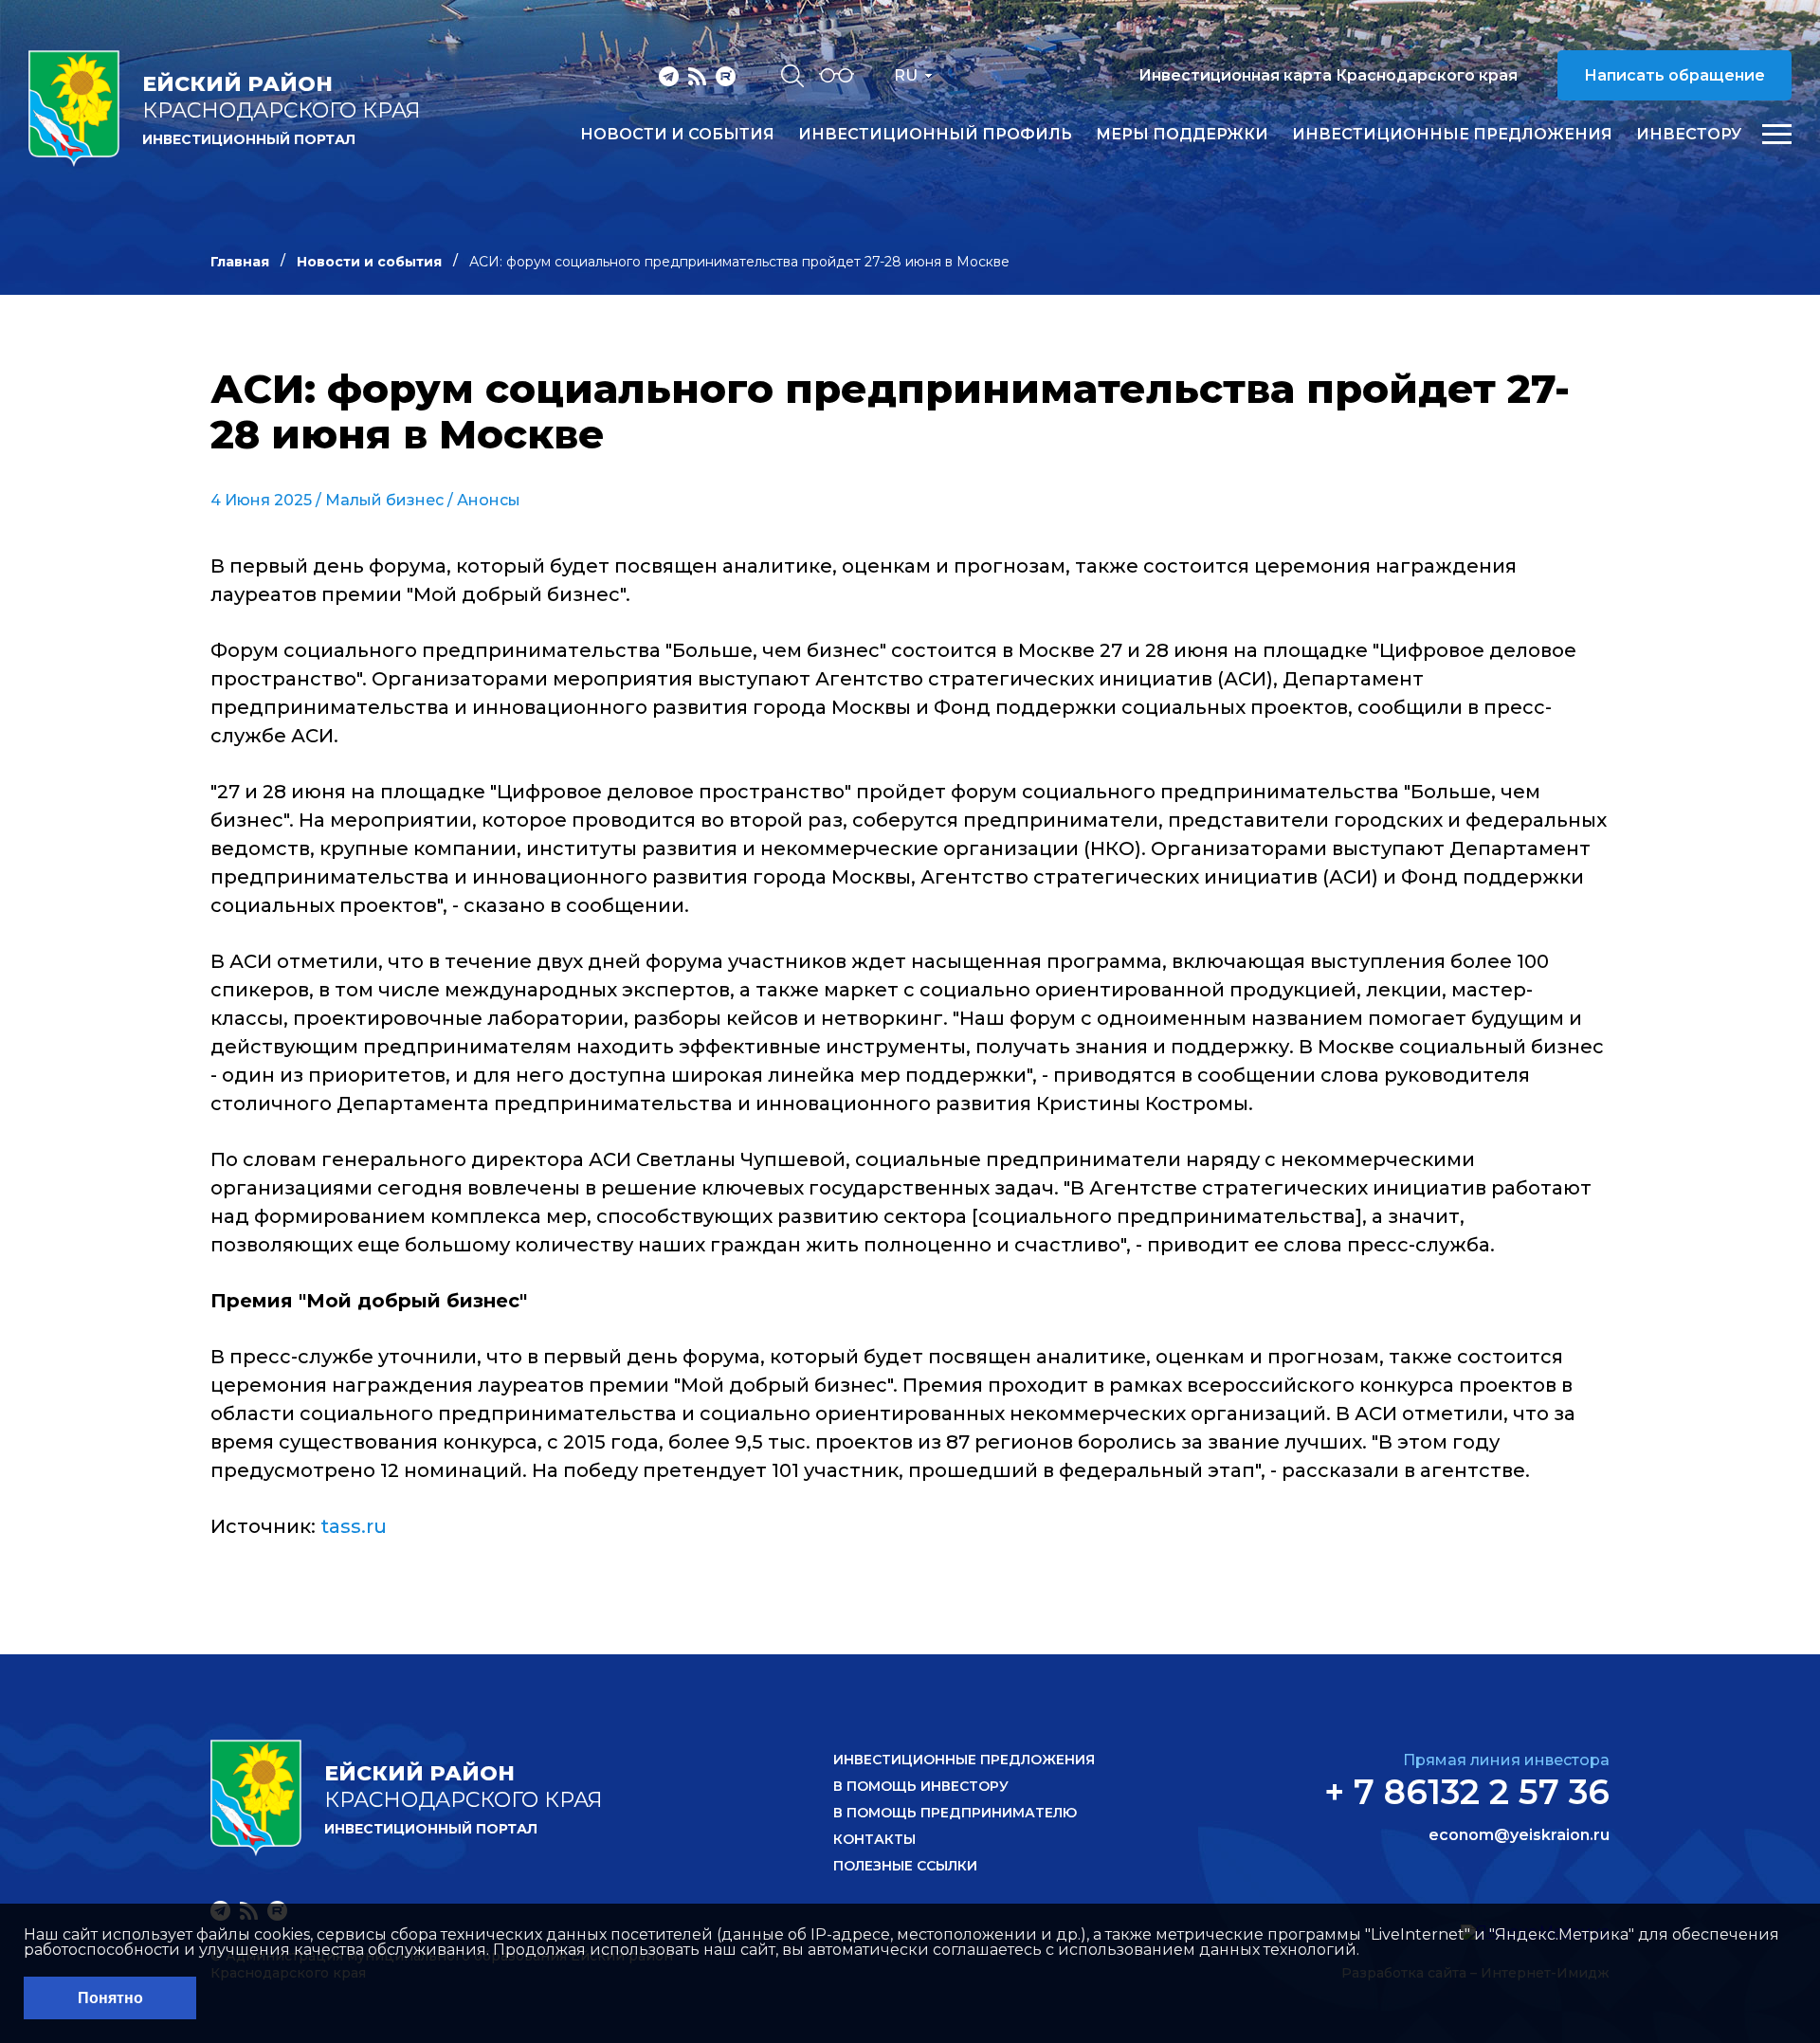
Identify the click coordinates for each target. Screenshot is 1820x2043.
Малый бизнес (384, 500)
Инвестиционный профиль (935, 135)
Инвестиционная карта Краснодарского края (1328, 75)
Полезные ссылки (905, 1866)
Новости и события (677, 135)
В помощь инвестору (921, 1786)
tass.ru (354, 1526)
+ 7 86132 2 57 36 (1467, 1792)
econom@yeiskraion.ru (1519, 1835)
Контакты (874, 1839)
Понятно (110, 1998)
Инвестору (1689, 135)
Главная (240, 262)
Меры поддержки (1182, 135)
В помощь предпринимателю (955, 1813)
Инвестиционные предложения (1452, 135)
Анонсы (489, 500)
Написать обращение (1674, 75)
